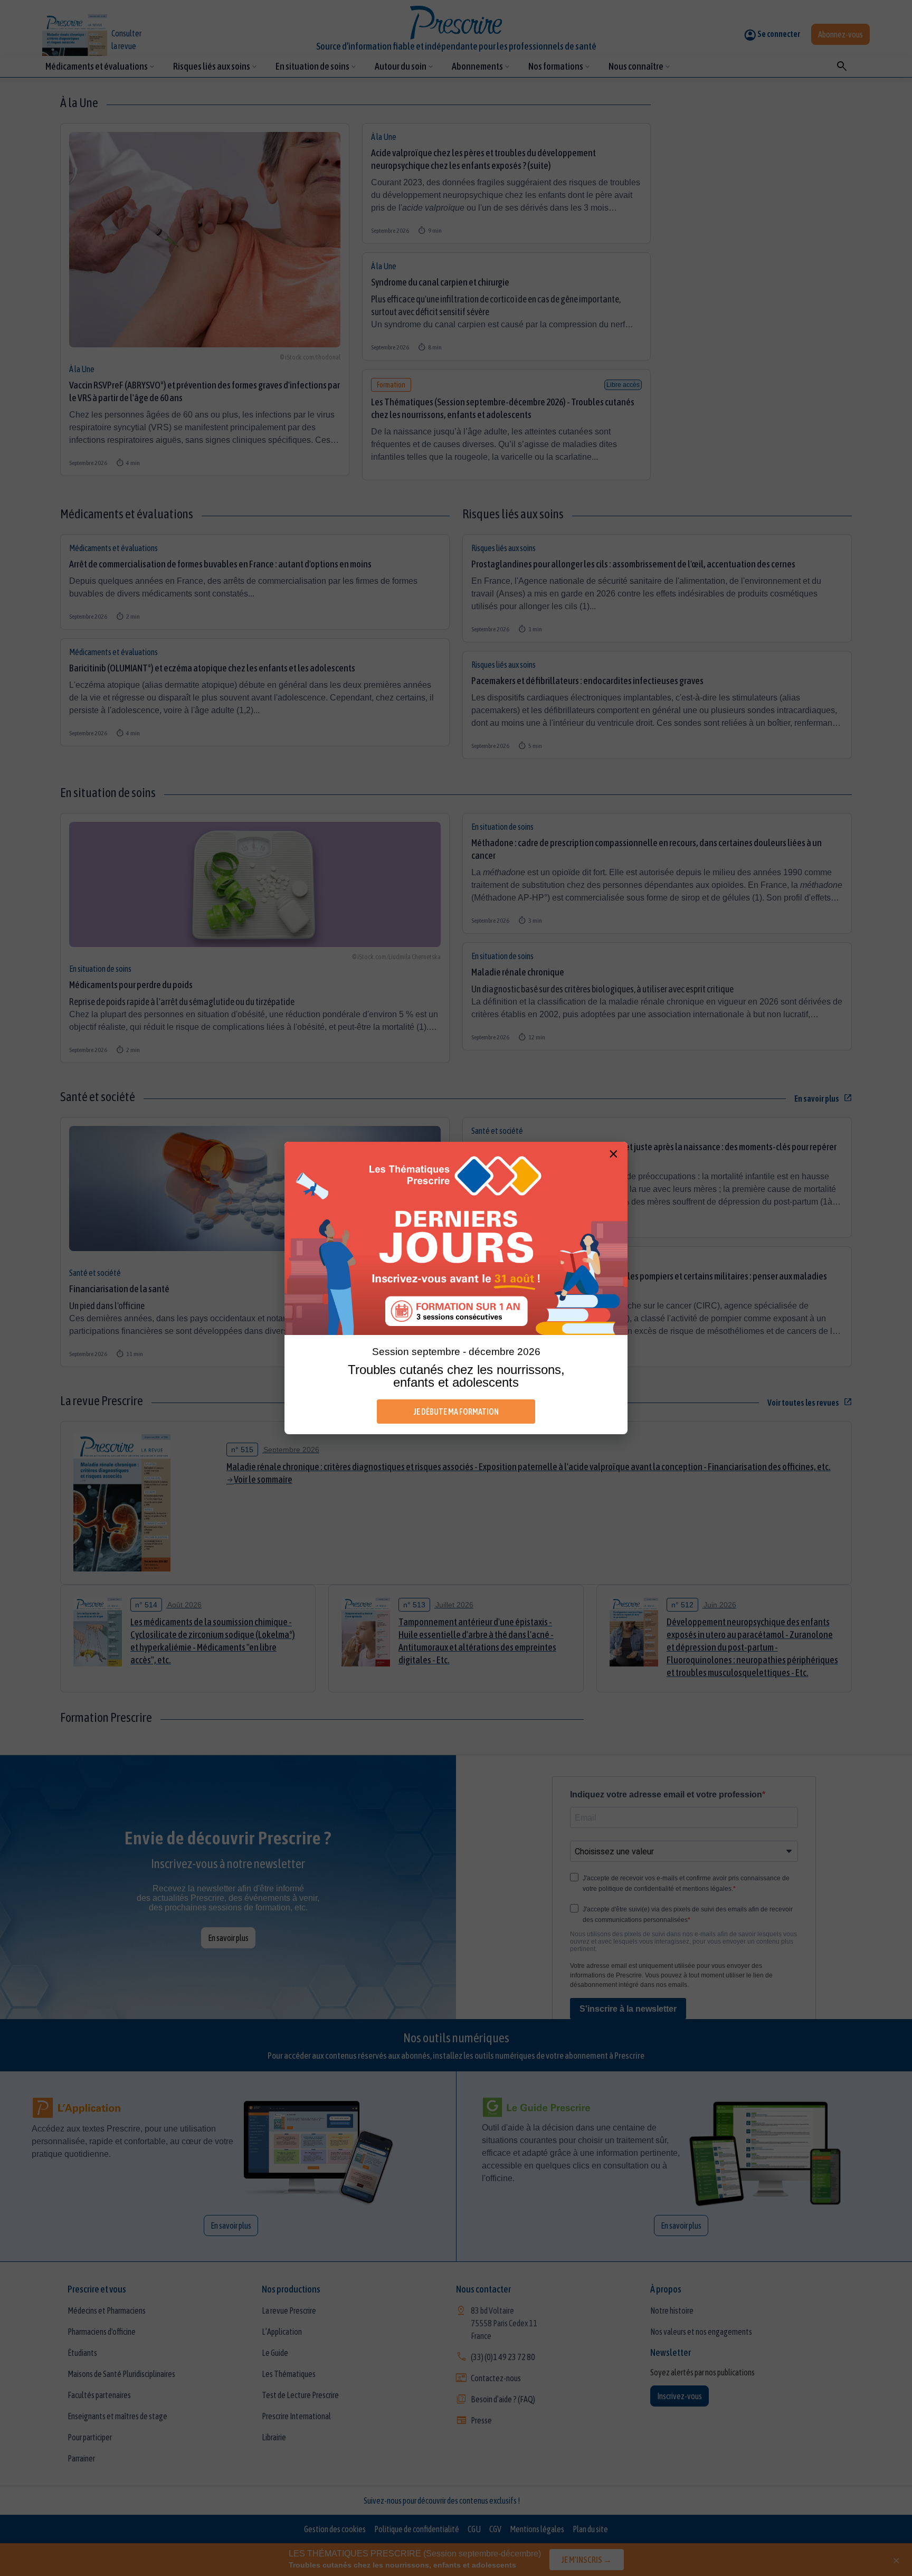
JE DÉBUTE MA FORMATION (456, 1412)
